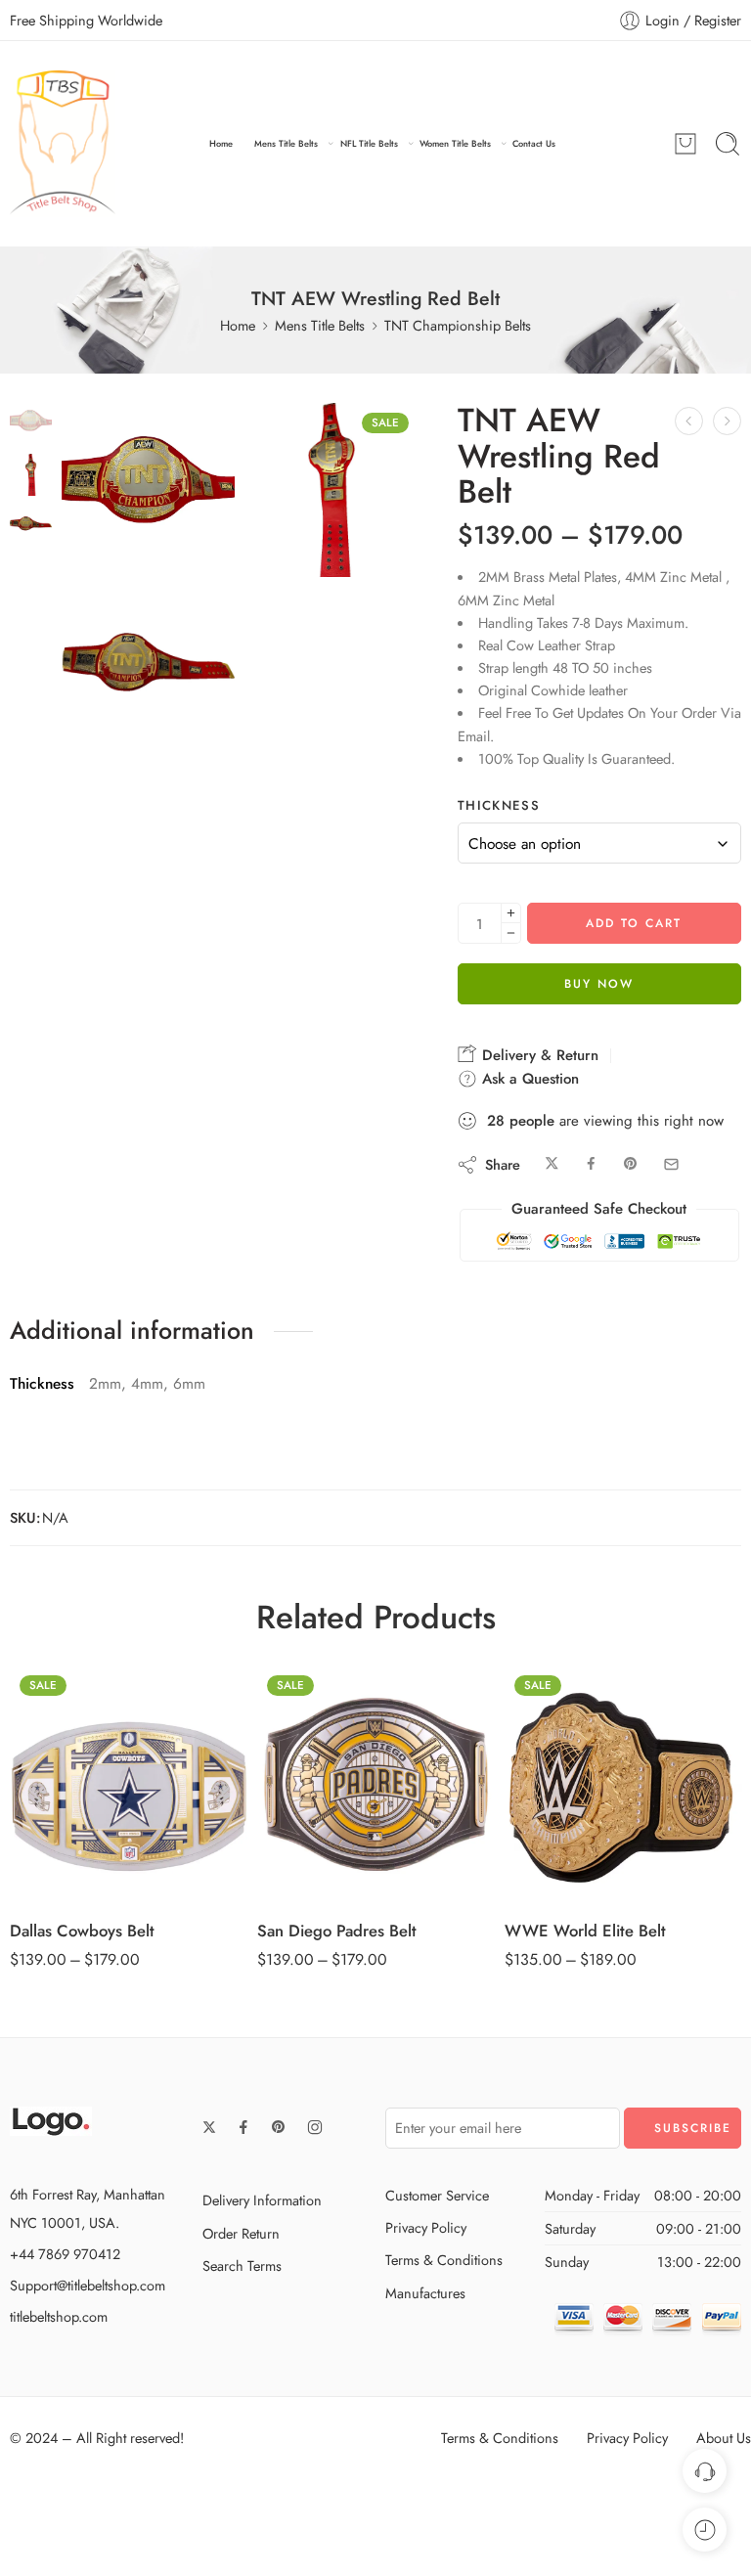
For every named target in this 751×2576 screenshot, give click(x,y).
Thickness (499, 806)
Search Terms (242, 2265)
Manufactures (425, 2293)
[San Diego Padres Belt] (376, 1784)
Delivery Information (262, 2200)
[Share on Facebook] (591, 1164)
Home (221, 143)
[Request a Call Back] (705, 2471)
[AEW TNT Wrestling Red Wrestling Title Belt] (31, 421)
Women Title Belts (455, 143)
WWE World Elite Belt (585, 1931)
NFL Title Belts (369, 143)
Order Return (241, 2233)
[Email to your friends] (671, 1164)
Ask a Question (528, 1079)
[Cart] (685, 144)
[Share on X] (552, 1164)
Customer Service (437, 2195)
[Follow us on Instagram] (315, 2127)
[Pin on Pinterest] (631, 1164)
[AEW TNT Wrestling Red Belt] (149, 674)
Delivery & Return (538, 1055)
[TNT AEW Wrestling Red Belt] (331, 490)
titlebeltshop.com (59, 2316)
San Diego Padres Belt (337, 1931)
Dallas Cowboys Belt (82, 1931)
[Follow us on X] (209, 2127)
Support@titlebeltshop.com (88, 2285)
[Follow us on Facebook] (243, 2127)
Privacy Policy (426, 2227)
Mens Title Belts (286, 143)
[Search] (728, 144)
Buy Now (599, 984)
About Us (724, 2438)
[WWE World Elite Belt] (623, 1784)
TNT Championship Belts (458, 325)
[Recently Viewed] (705, 2530)
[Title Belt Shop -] (63, 144)
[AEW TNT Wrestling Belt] (689, 421)
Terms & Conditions (444, 2260)
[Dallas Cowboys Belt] (129, 1784)
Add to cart (634, 923)
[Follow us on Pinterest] (279, 2127)
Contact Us (534, 143)
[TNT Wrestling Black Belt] (727, 421)
